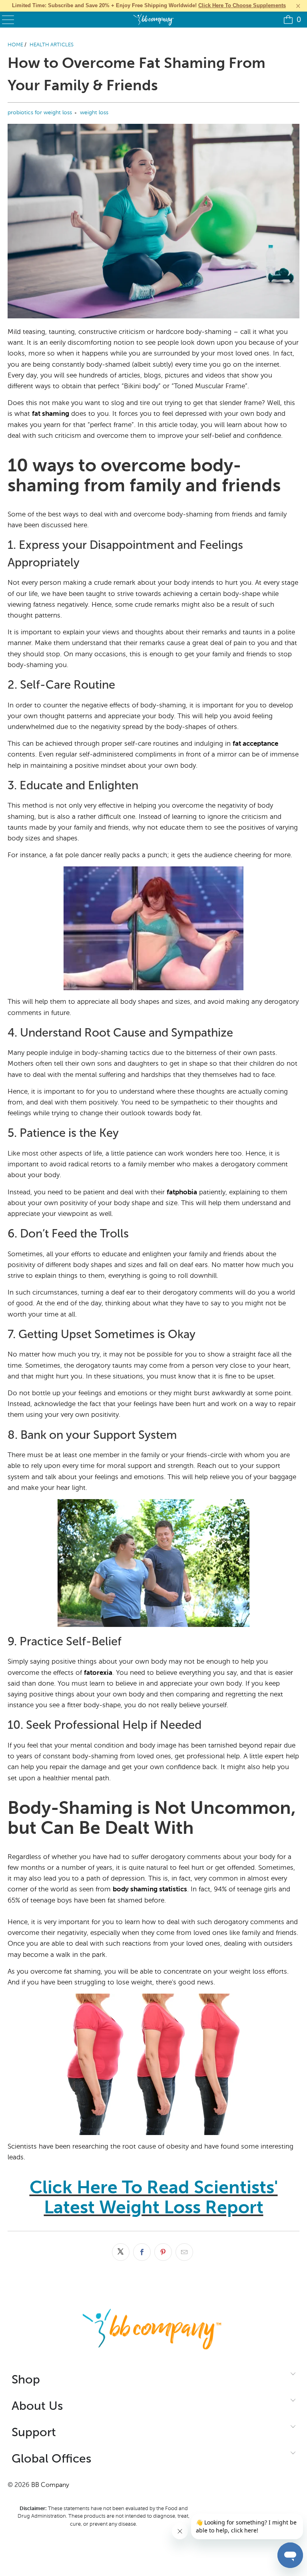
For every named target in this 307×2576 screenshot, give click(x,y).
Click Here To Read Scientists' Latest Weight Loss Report (154, 2197)
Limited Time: (149, 5)
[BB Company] (153, 20)
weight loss (94, 112)
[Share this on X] (121, 2252)
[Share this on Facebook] (142, 2252)
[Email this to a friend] (184, 2252)
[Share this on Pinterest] (163, 2252)
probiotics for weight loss (40, 112)
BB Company (50, 2485)
